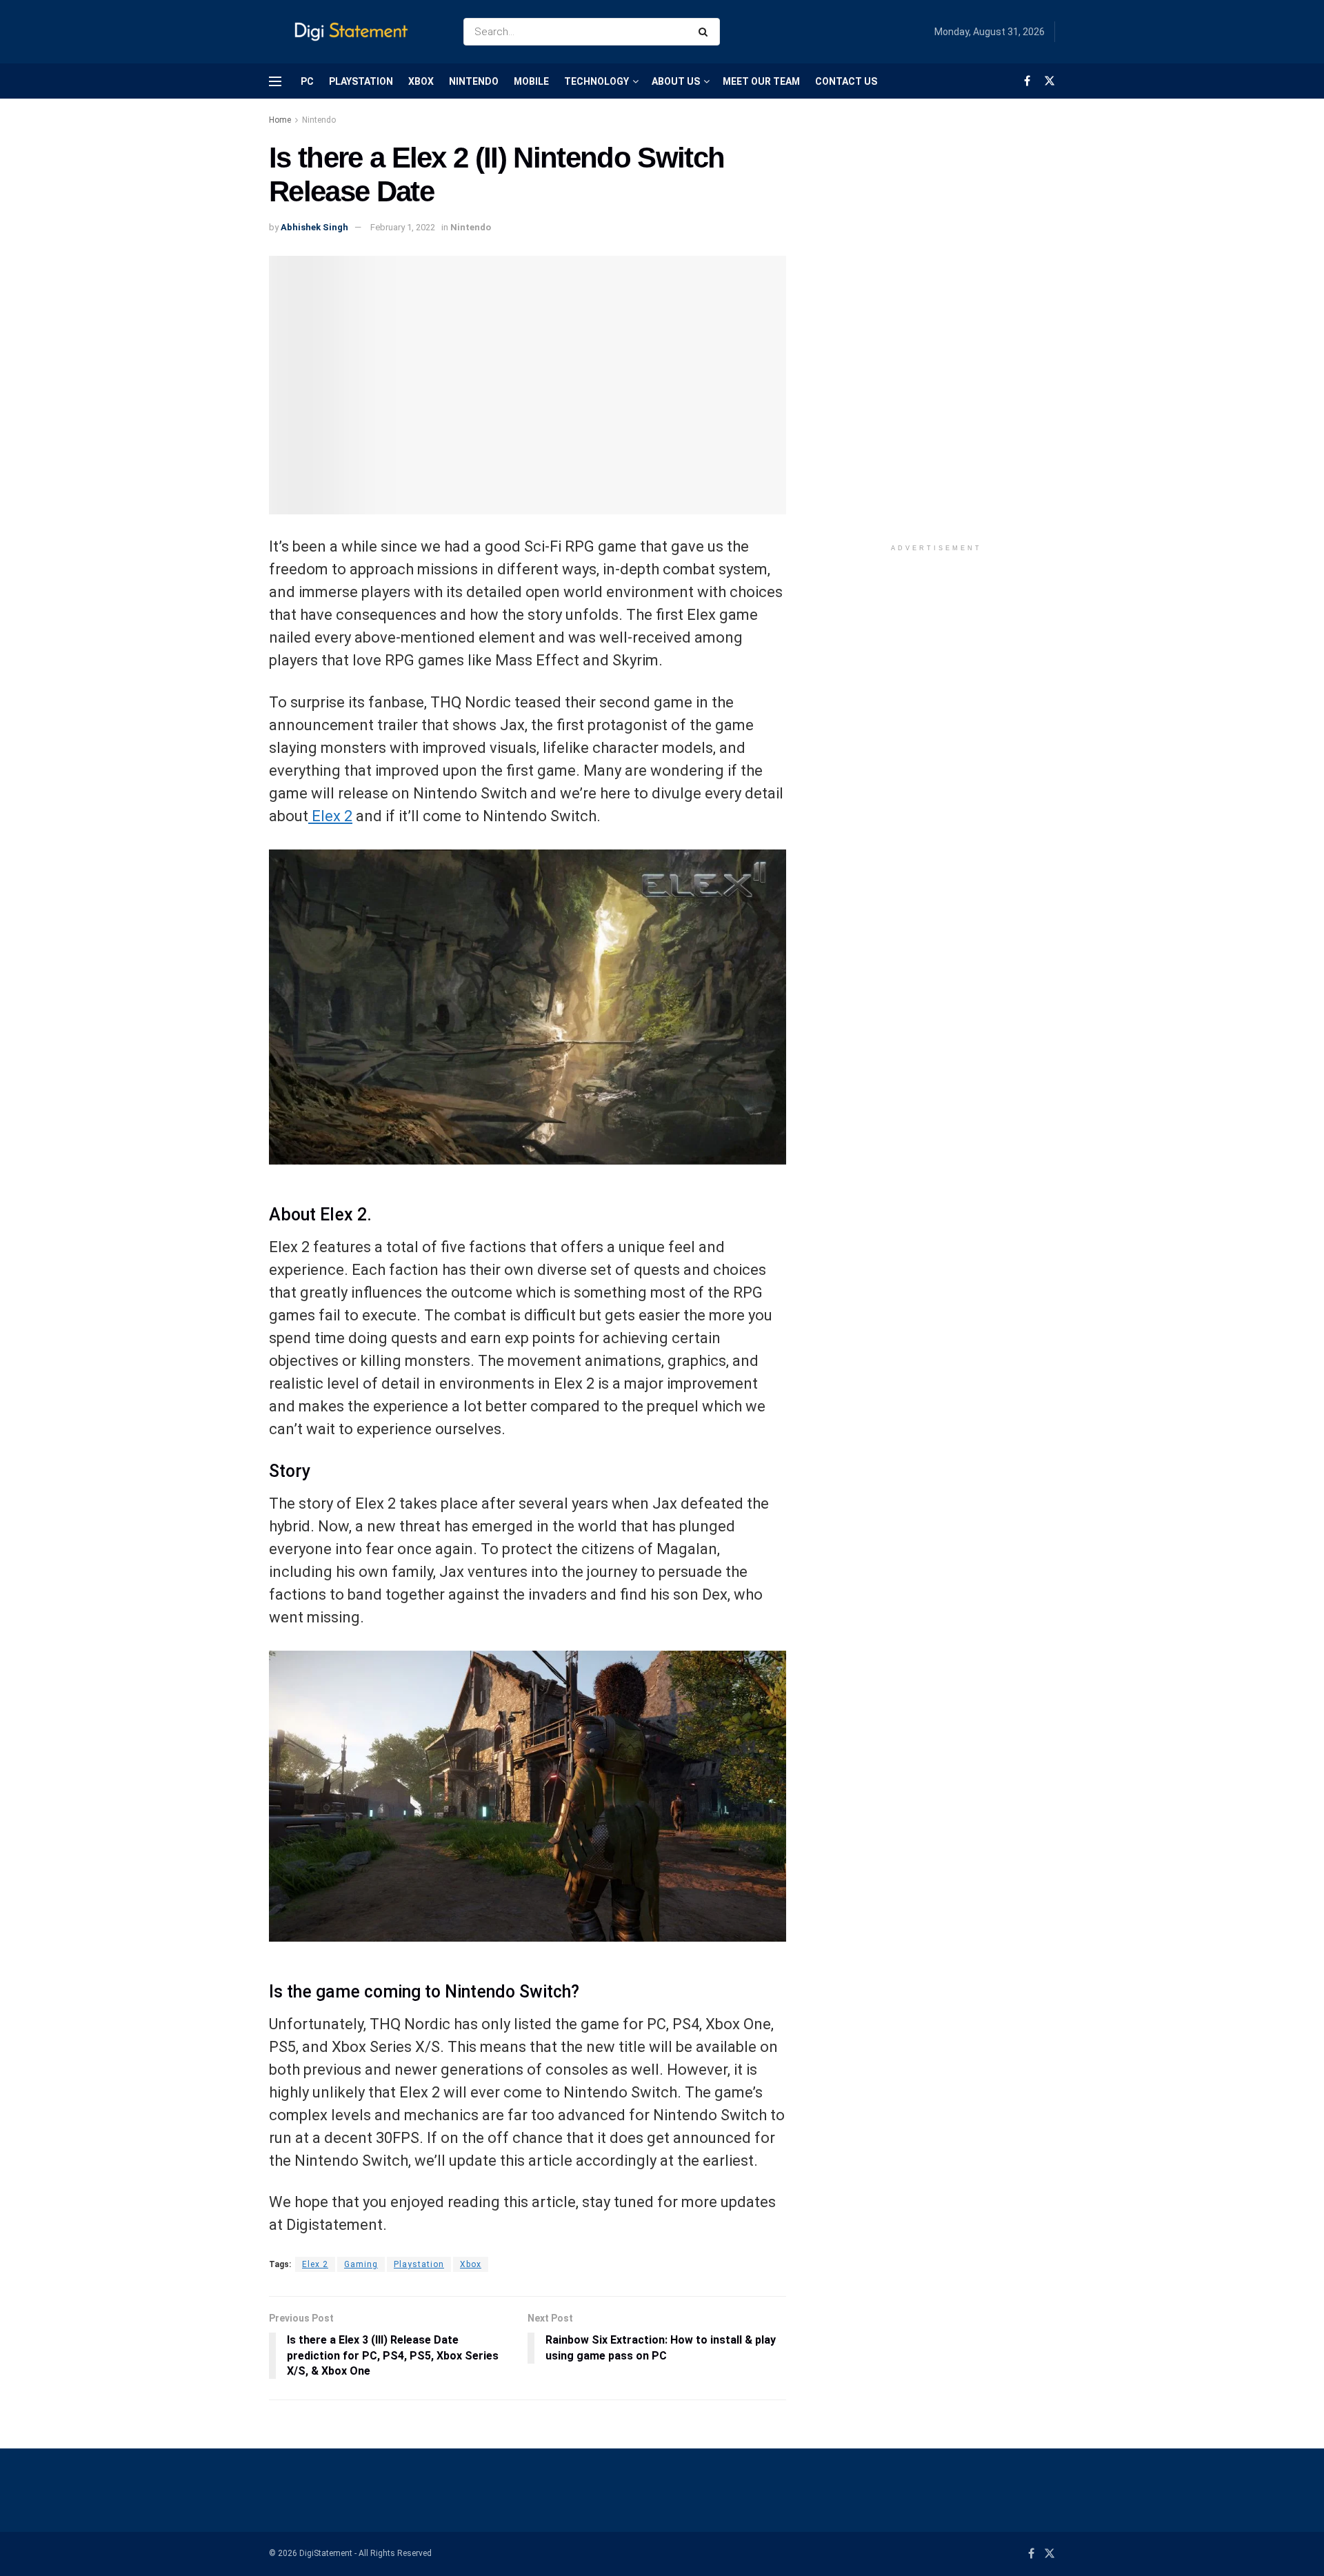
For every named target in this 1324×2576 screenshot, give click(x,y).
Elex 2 (330, 816)
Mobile (531, 81)
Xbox (421, 81)
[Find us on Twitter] (1050, 81)
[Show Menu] (275, 81)
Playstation (419, 2264)
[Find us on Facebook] (1027, 81)
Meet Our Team (761, 81)
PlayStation (361, 81)
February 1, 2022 (403, 227)
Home (280, 120)
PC (307, 81)
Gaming (361, 2264)
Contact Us (846, 81)
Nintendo (474, 81)
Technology (596, 81)
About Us (676, 81)
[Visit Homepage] (354, 32)
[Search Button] (706, 32)
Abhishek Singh (314, 227)
